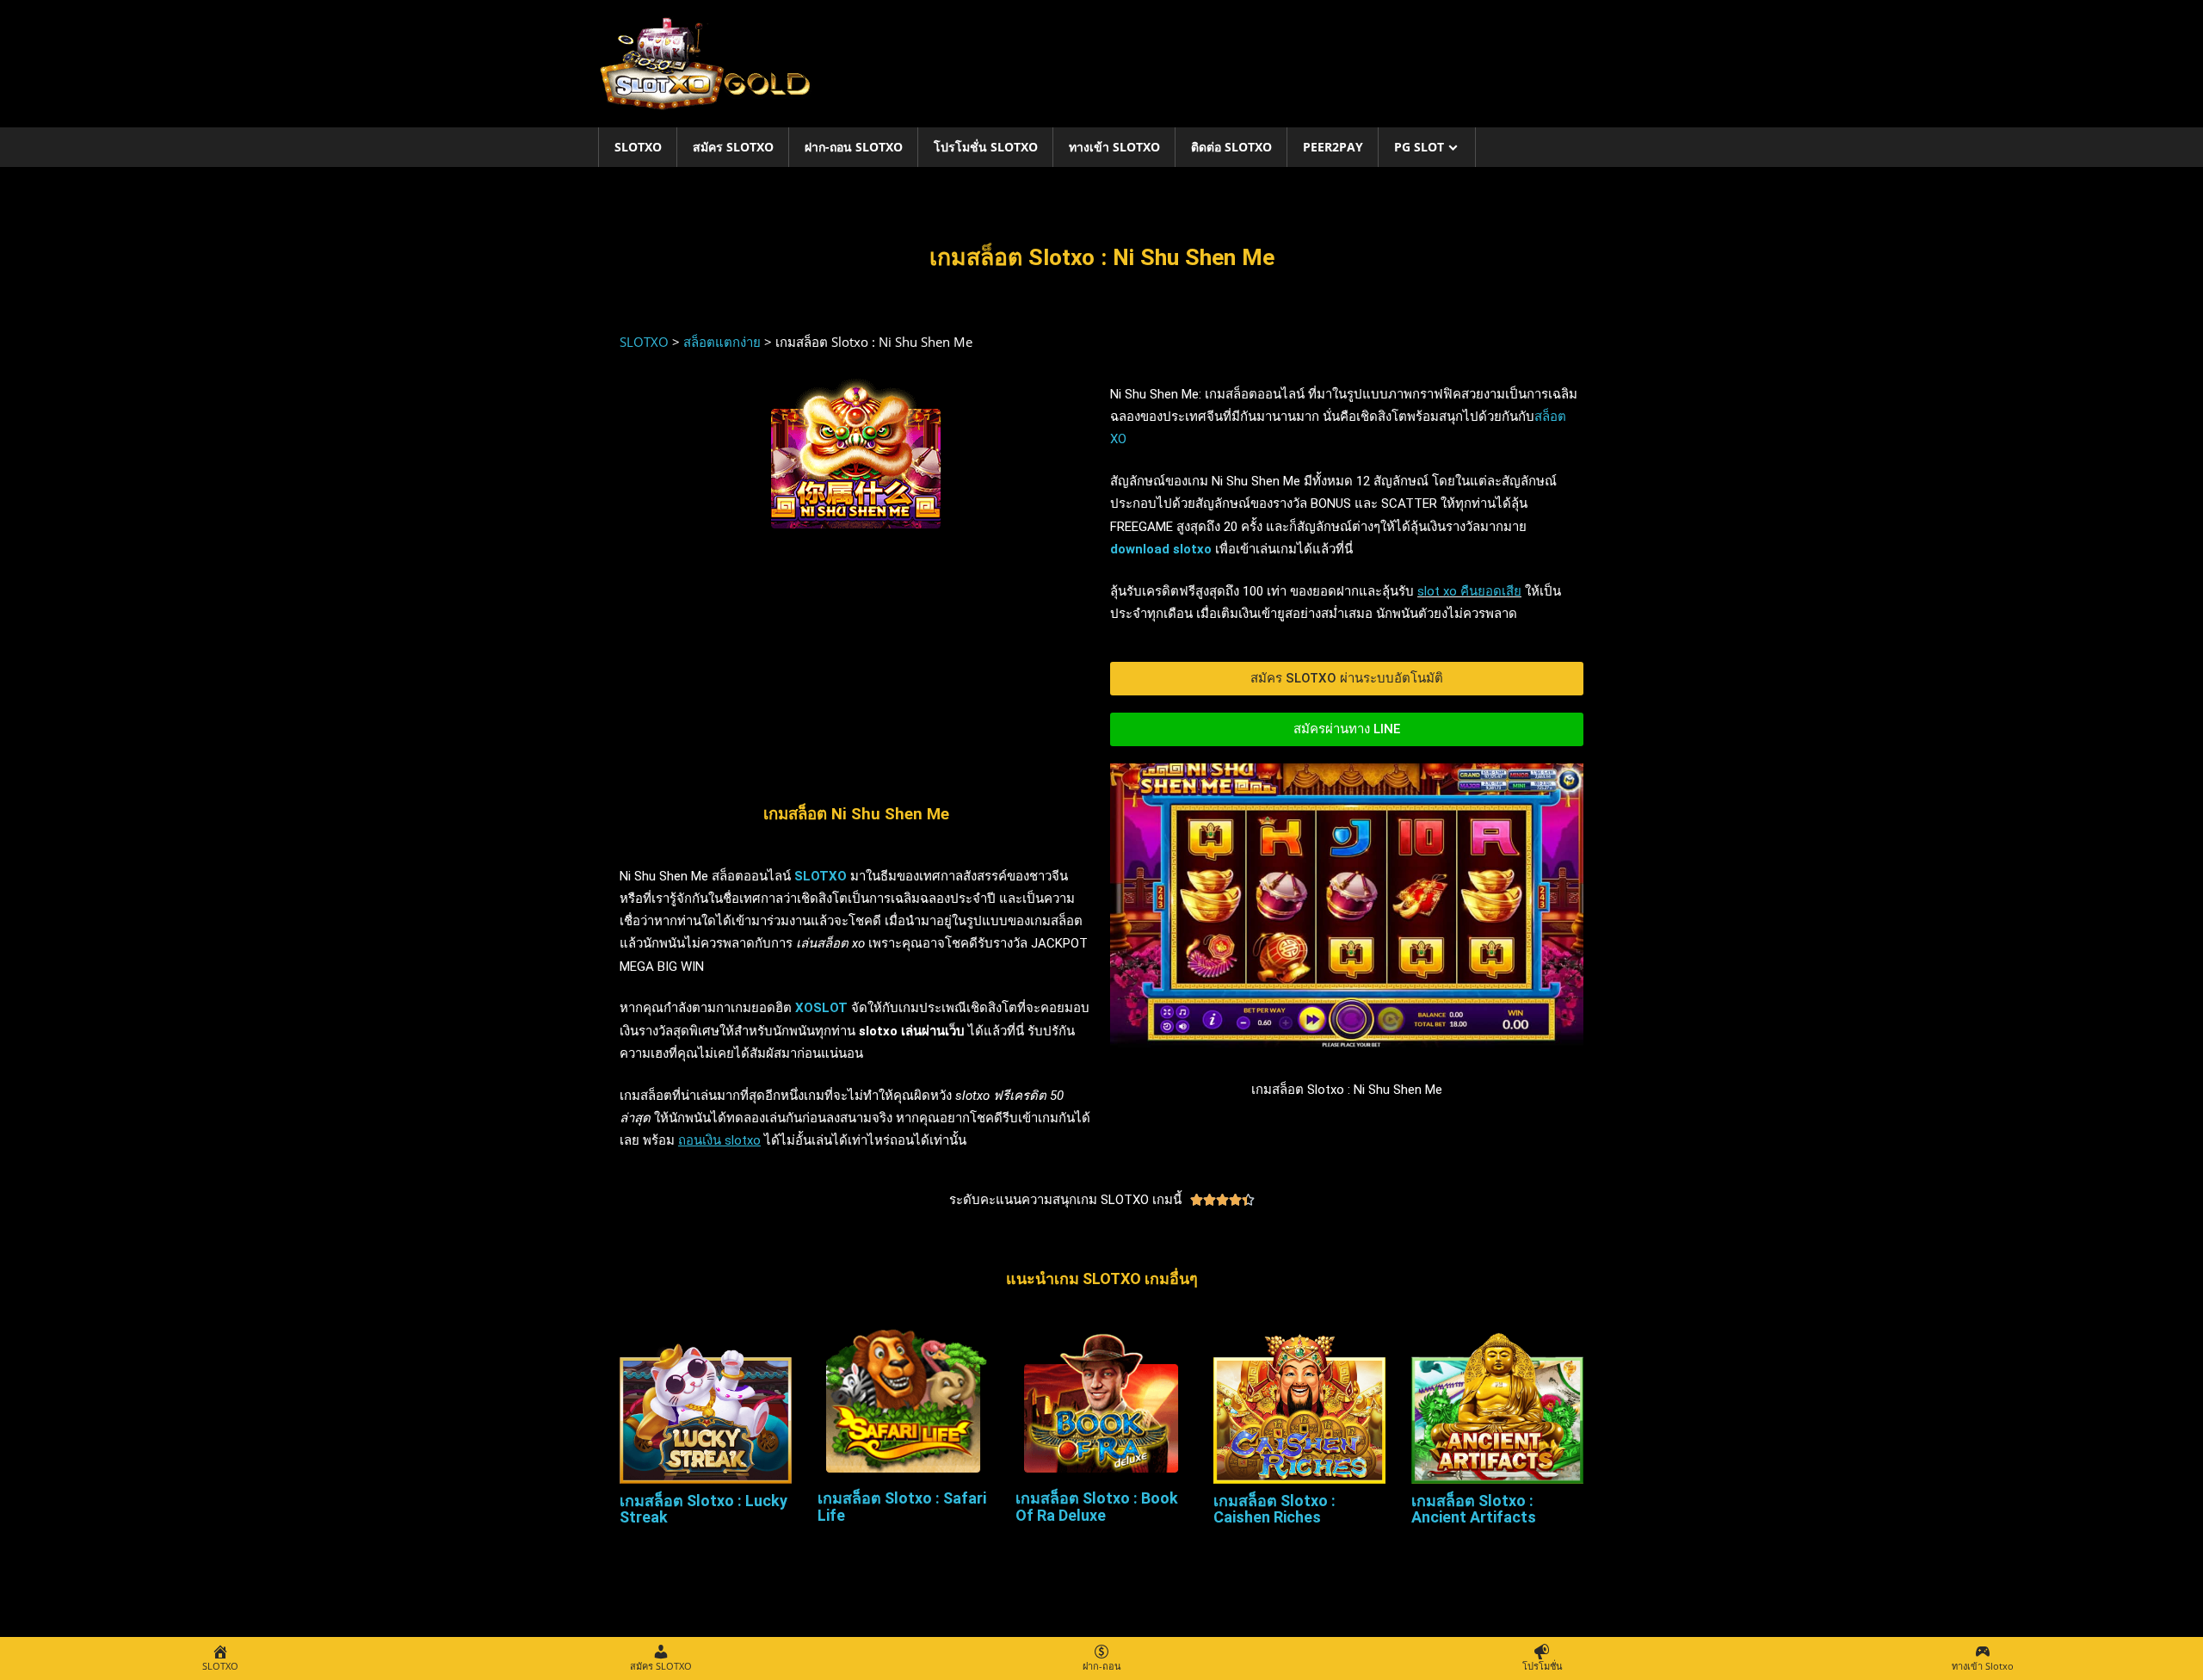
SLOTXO (638, 147)
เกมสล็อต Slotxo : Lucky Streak (703, 1509)
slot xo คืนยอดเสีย (1469, 591)
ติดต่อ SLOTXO (1231, 147)
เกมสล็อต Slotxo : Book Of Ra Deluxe (1097, 1507)
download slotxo (1161, 549)
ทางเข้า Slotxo (1114, 147)
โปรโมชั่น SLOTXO (986, 147)
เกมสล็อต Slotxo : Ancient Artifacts (1474, 1509)
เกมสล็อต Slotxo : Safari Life (902, 1507)
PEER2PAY (1333, 147)
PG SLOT (1419, 147)
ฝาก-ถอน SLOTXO (854, 147)
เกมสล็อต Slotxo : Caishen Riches (1274, 1509)
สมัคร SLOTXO (733, 147)
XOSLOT (821, 1008)
